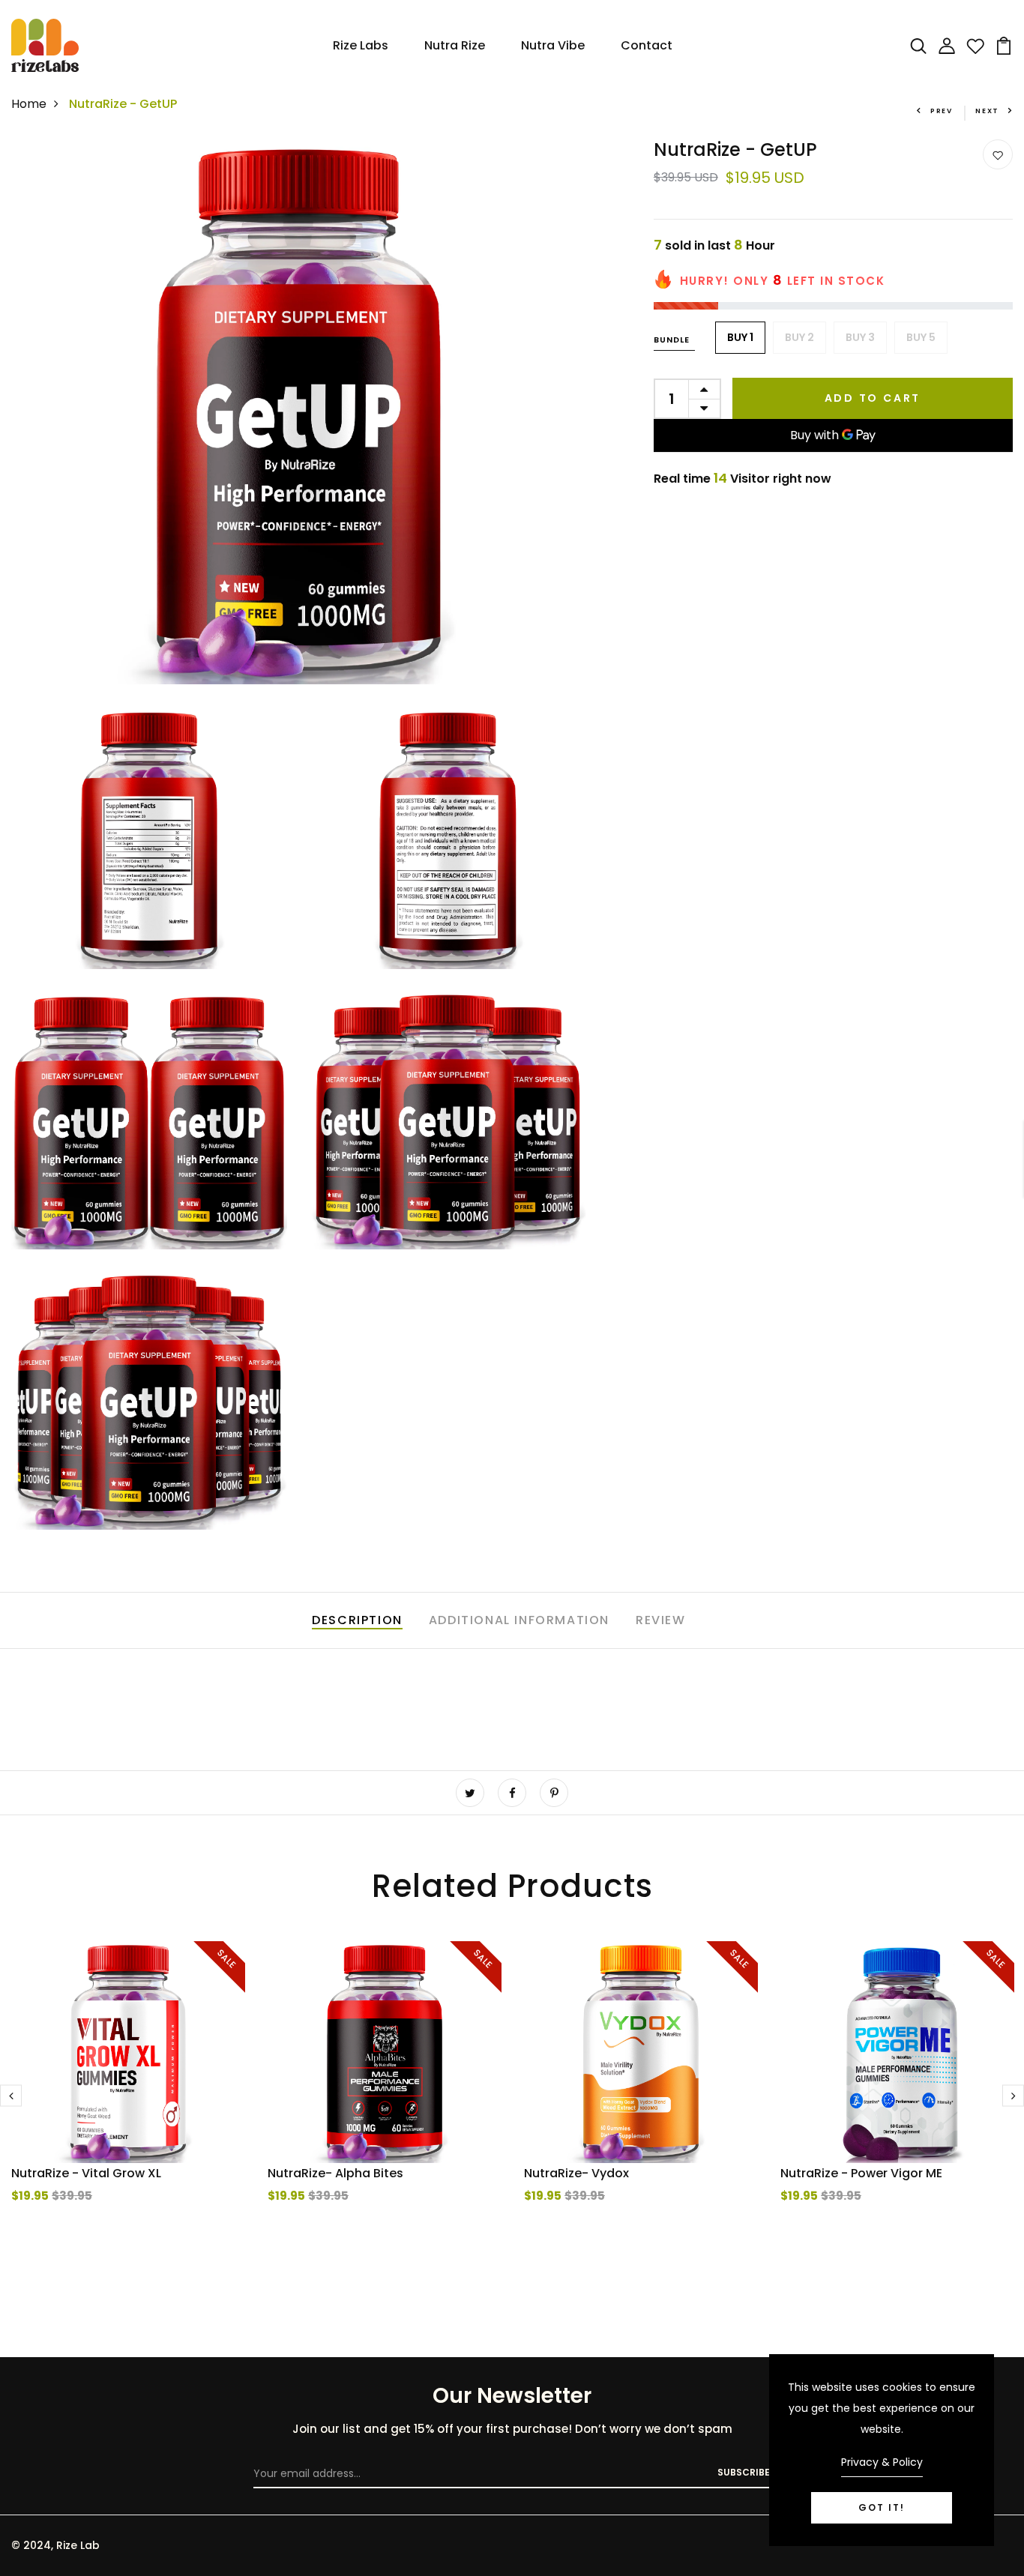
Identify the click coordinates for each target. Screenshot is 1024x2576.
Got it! (882, 2507)
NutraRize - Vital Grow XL (86, 2173)
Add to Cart (873, 398)
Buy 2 (799, 337)
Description (357, 1620)
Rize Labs (361, 45)
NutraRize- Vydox (576, 2173)
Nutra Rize (455, 45)
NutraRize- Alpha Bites (335, 2173)
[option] (128, 2102)
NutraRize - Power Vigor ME (861, 2173)
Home (29, 104)
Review (661, 1620)
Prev (942, 111)
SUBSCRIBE (744, 2472)
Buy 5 (921, 337)
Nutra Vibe (553, 45)
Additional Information (519, 1620)
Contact (647, 45)
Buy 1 (740, 337)
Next (987, 111)
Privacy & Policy (882, 2462)
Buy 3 (860, 337)
